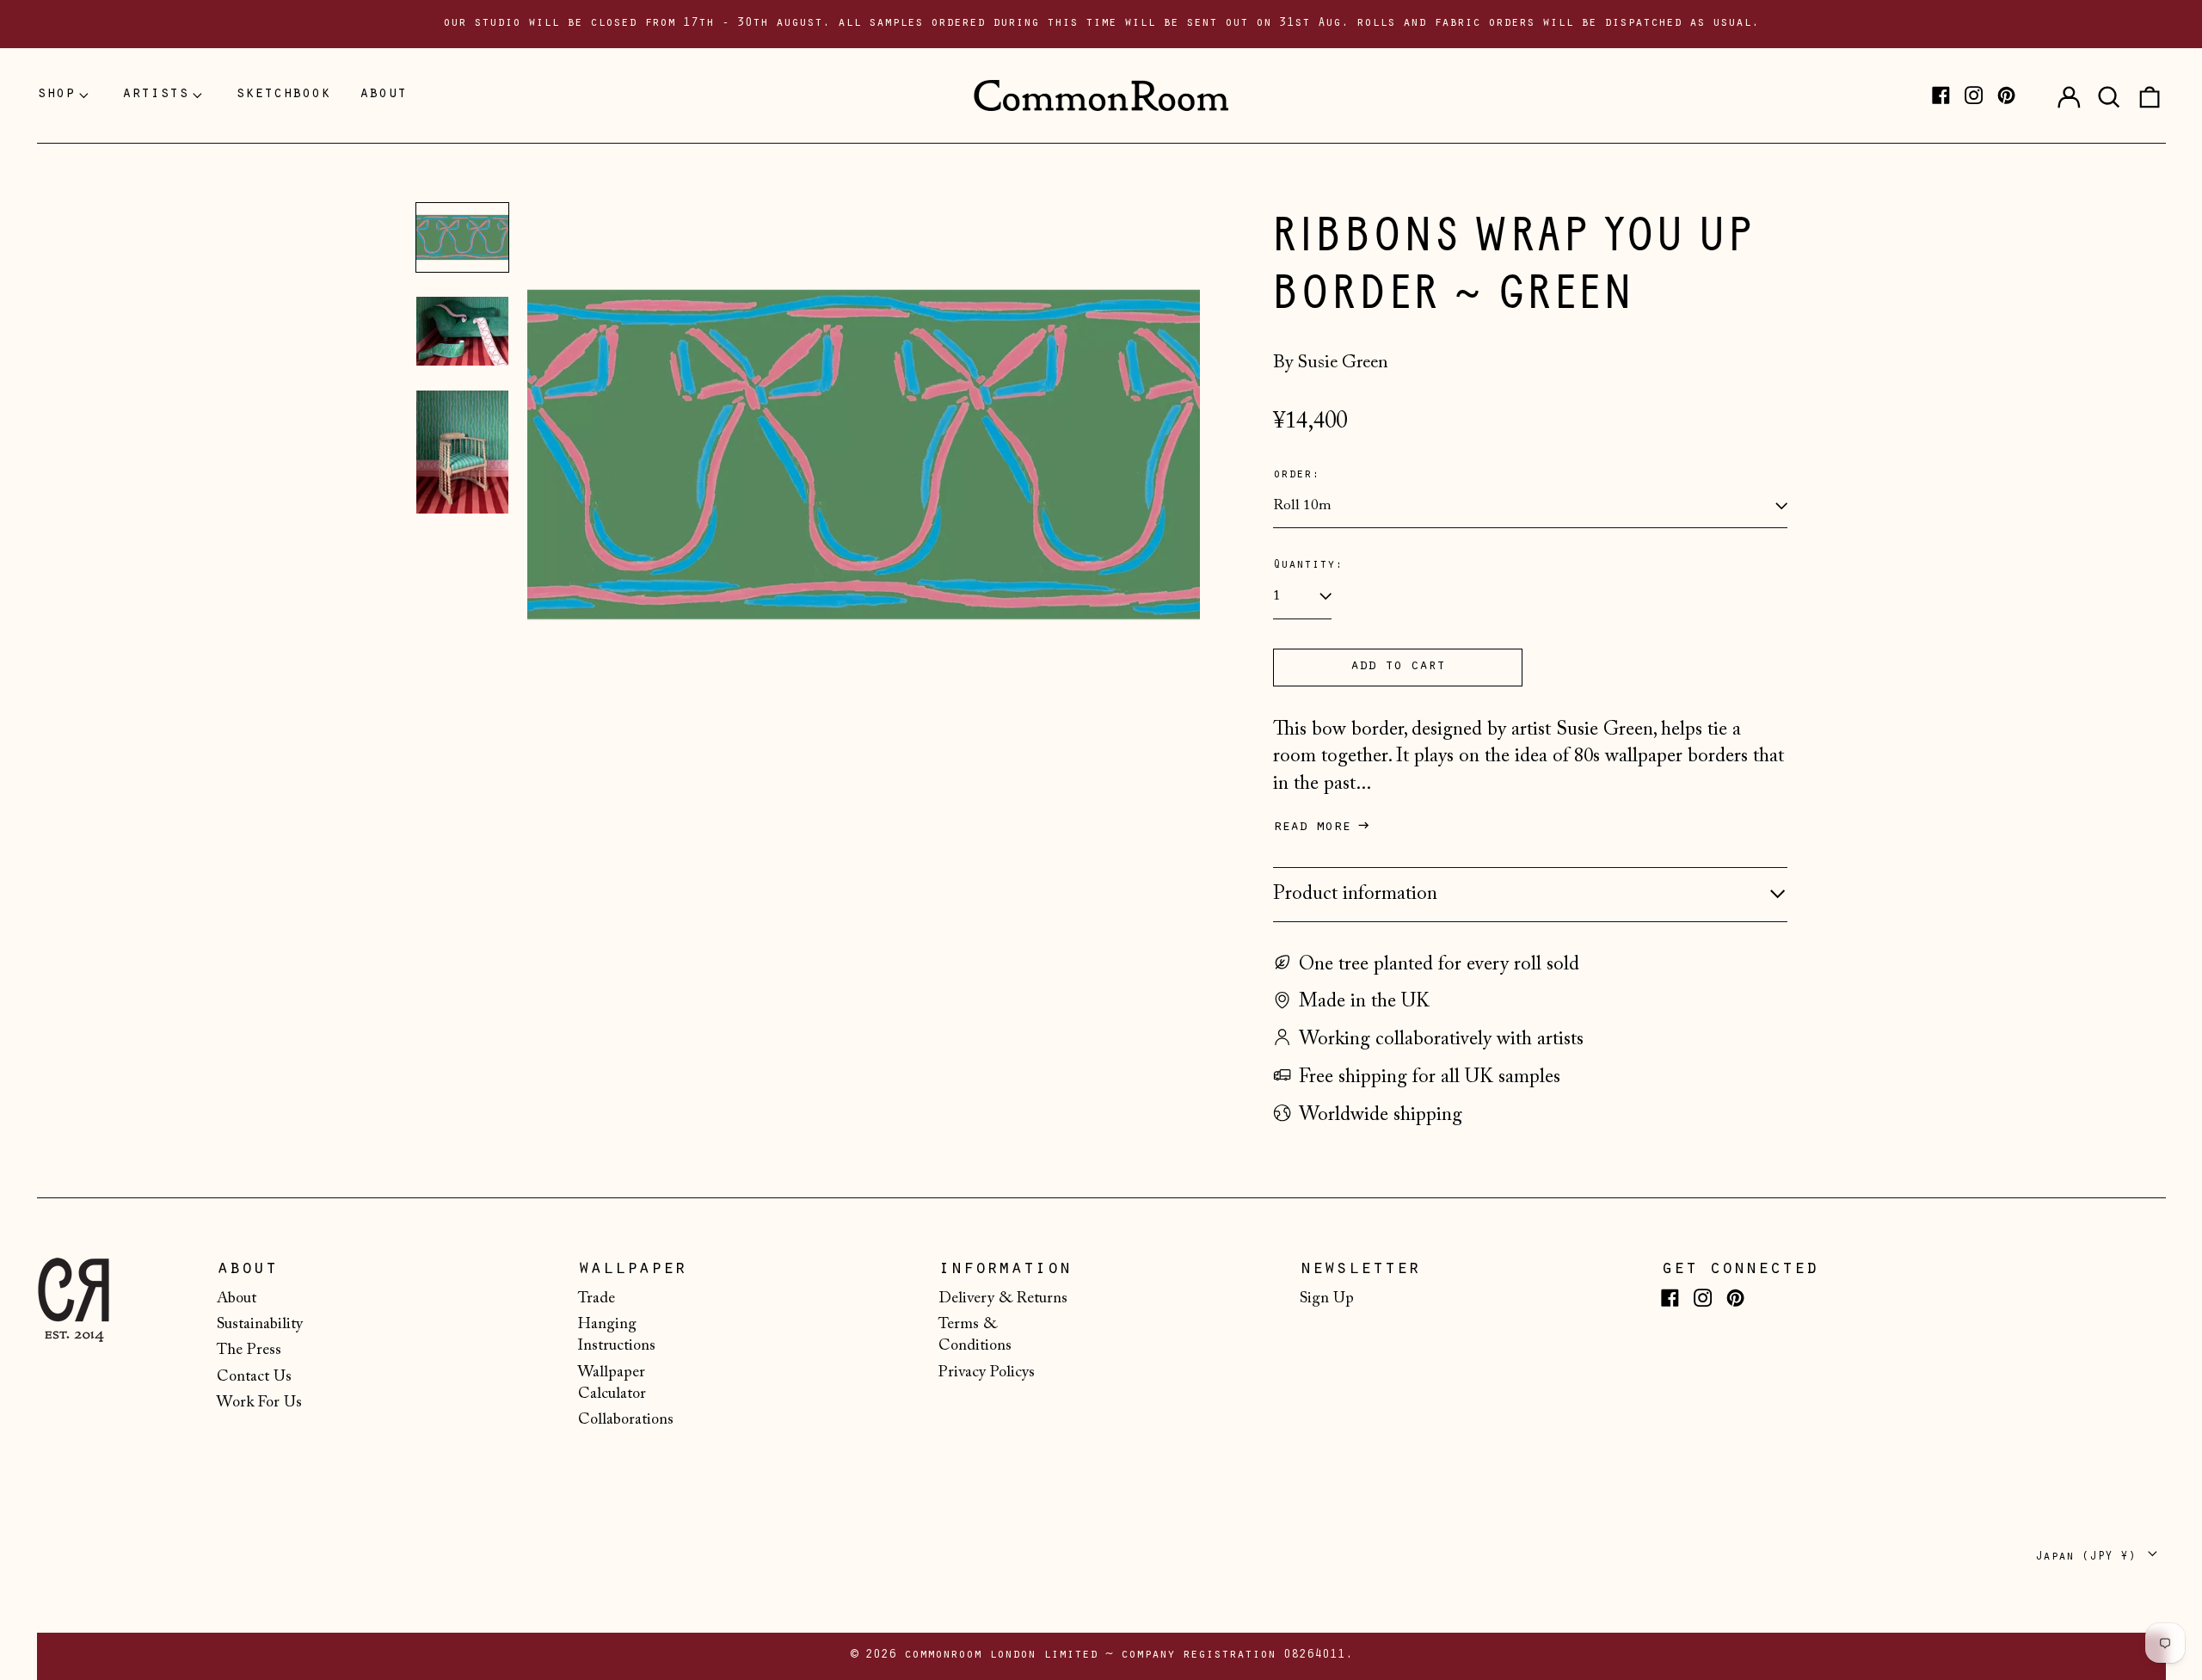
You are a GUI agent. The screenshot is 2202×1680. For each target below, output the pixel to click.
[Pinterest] (2006, 95)
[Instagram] (1974, 95)
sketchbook (283, 95)
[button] (2109, 95)
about (383, 95)
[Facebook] (1941, 95)
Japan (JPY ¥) (2089, 1557)
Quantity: (1308, 566)
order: (1296, 475)
